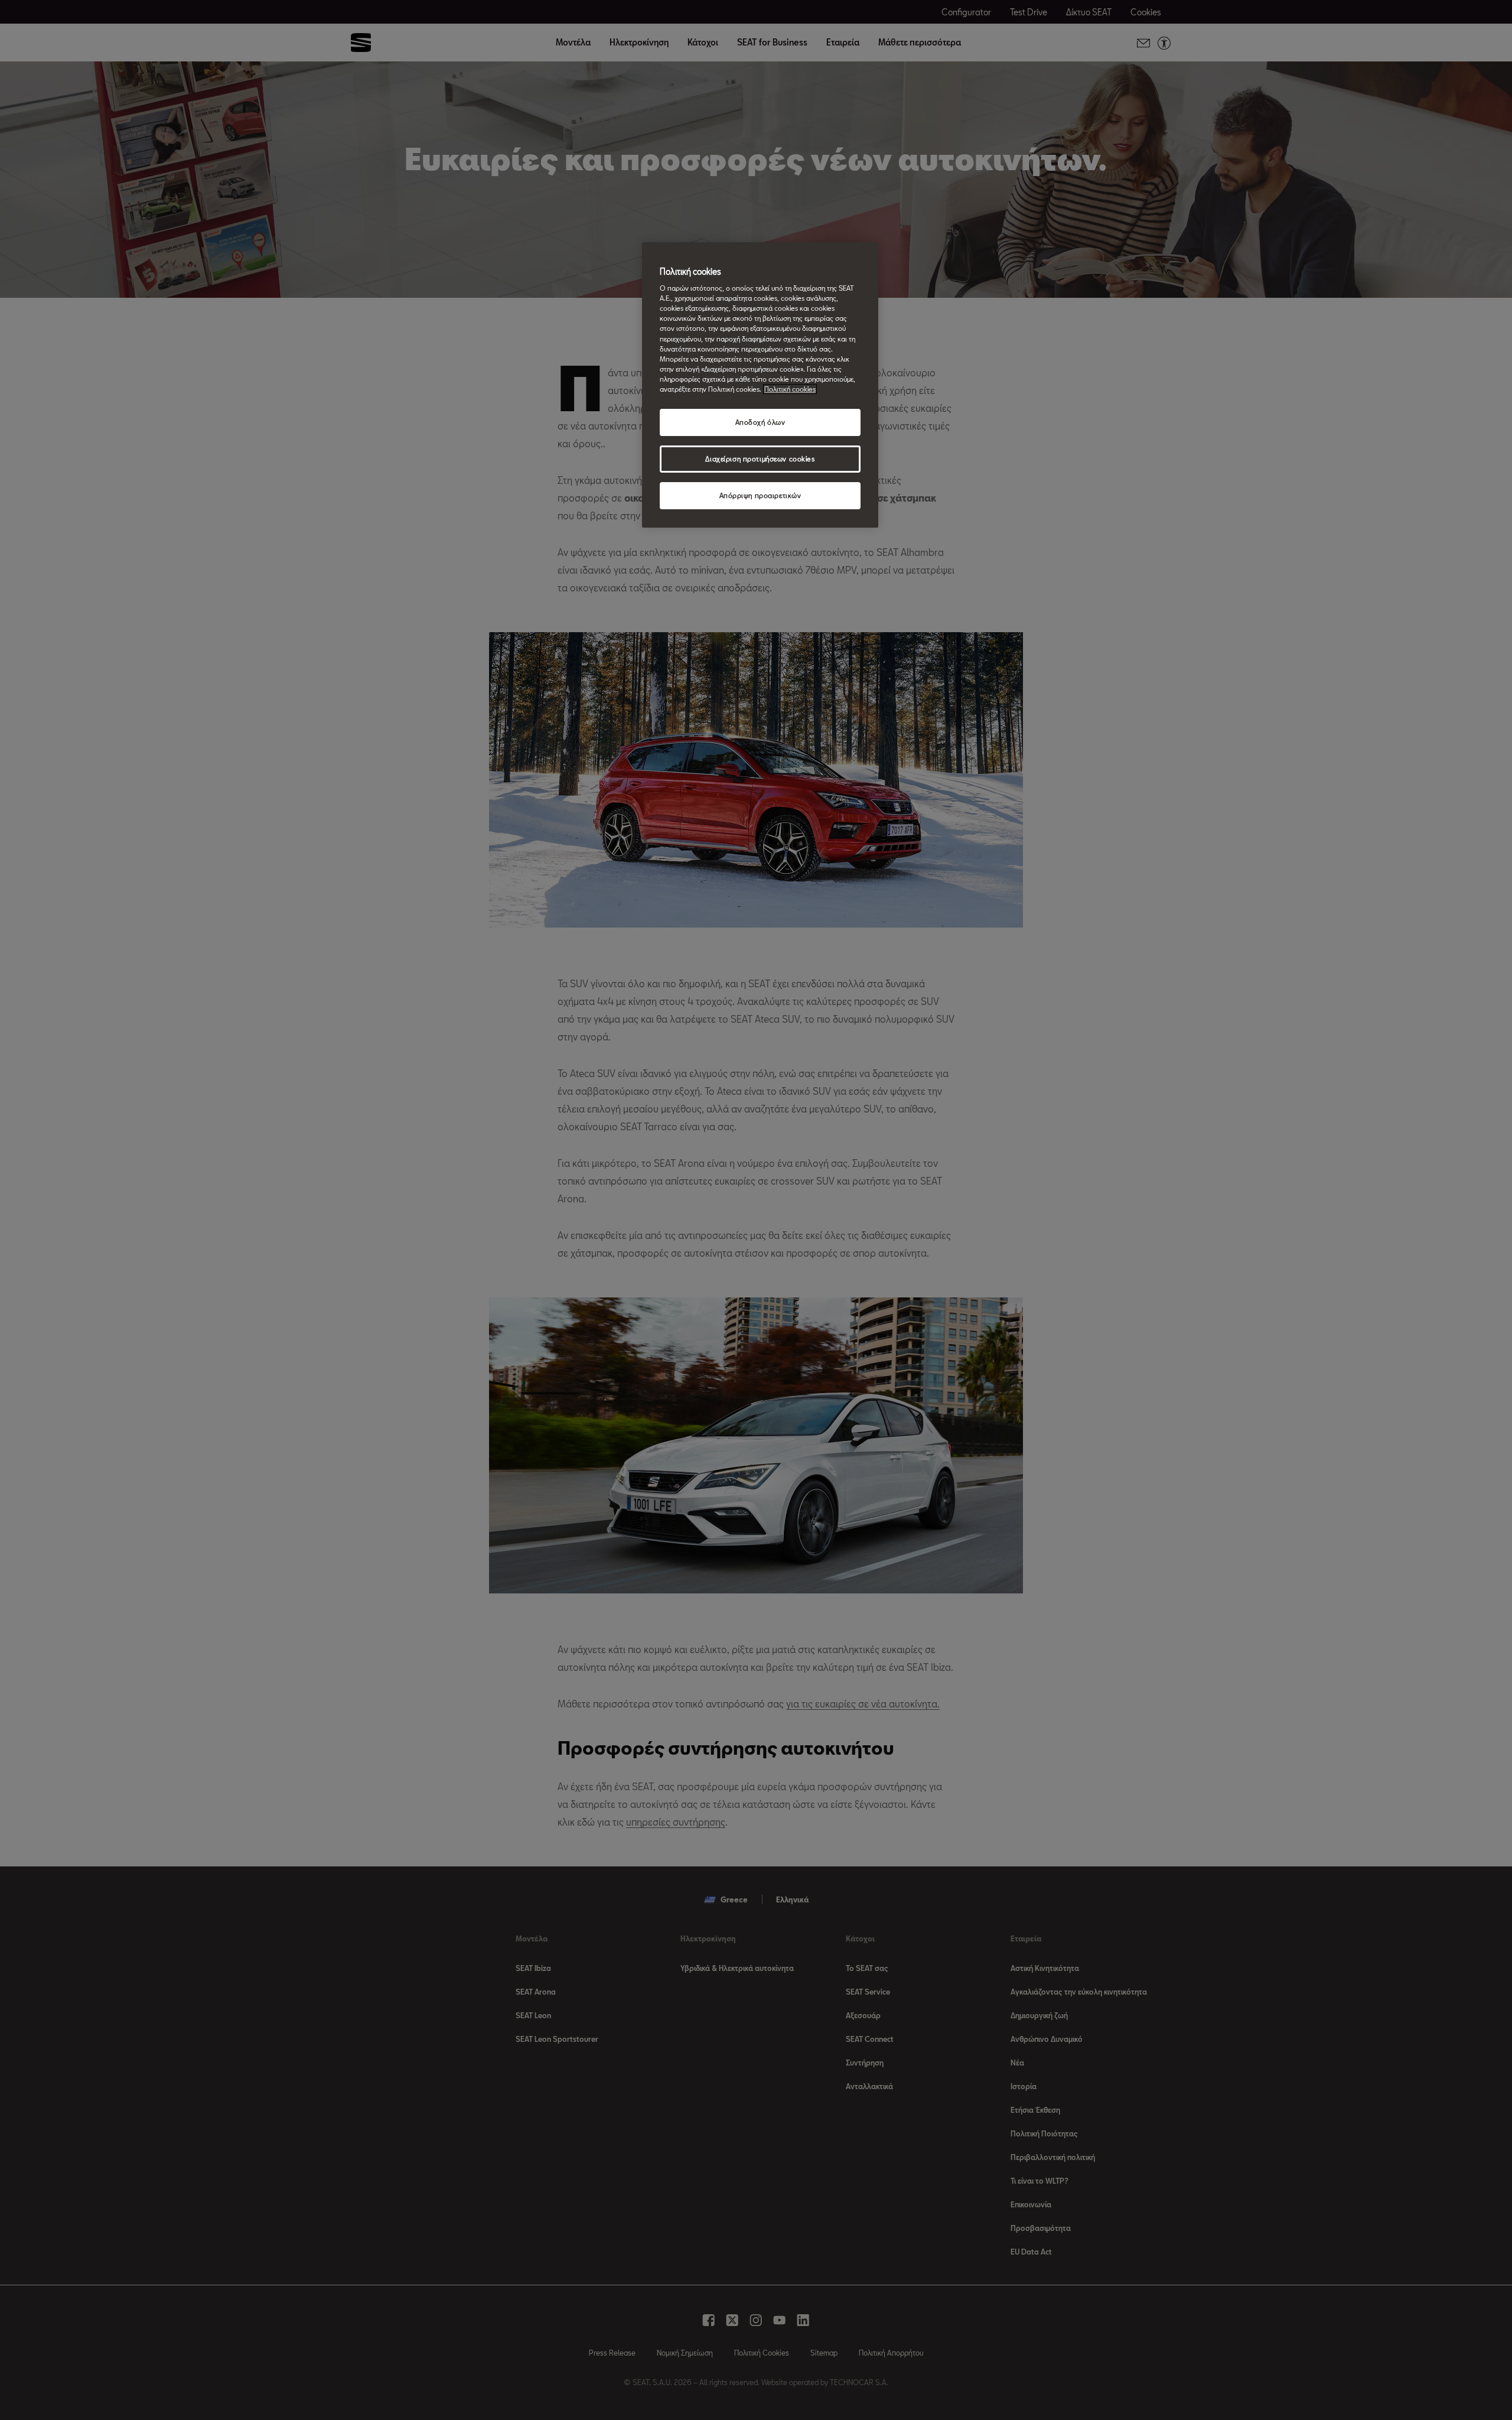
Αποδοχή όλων (760, 422)
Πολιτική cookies (790, 389)
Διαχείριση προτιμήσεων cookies (760, 459)
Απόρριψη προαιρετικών (760, 495)
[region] (760, 385)
